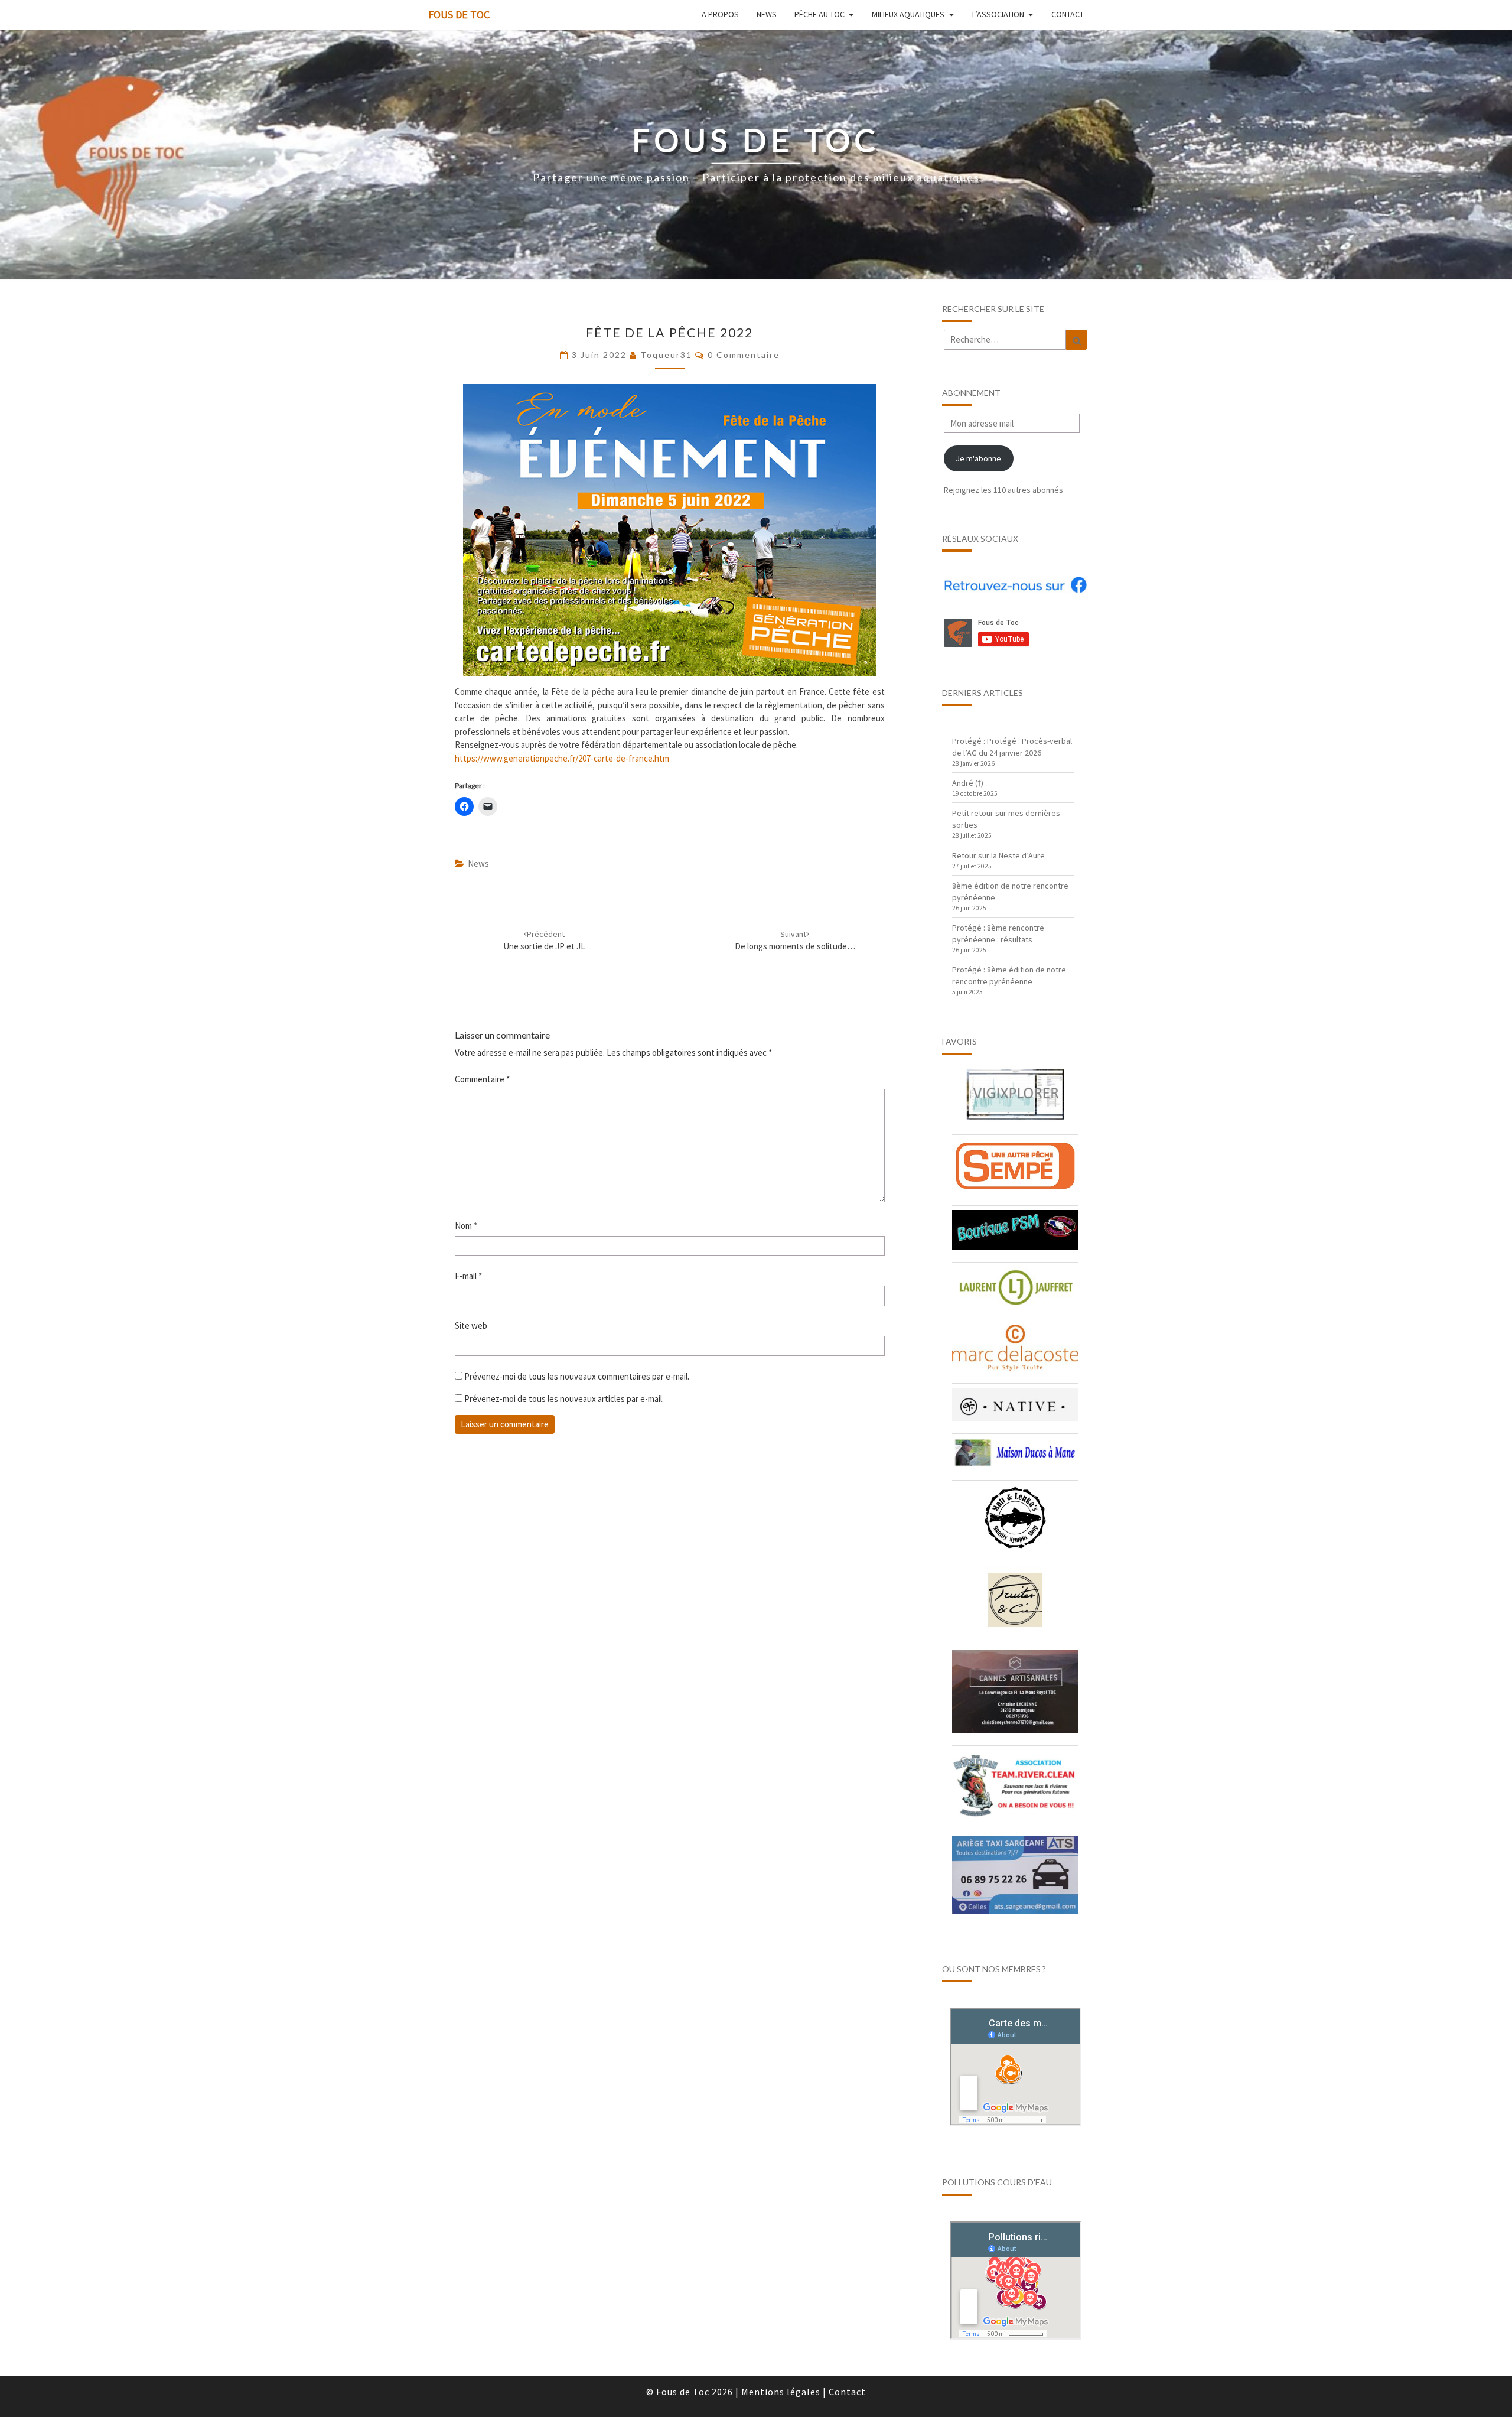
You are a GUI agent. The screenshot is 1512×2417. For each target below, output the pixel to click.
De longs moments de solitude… (795, 940)
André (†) (968, 783)
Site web (471, 1325)
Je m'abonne (978, 458)
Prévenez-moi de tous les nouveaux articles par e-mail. (564, 1399)
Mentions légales (781, 2392)
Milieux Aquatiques (908, 14)
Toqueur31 (666, 355)
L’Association (998, 14)
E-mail (468, 1276)
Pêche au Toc (819, 14)
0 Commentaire (744, 355)
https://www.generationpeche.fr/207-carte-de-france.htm (562, 758)
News (767, 14)
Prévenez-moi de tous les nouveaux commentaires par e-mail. (577, 1376)
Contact (1068, 14)
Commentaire (482, 1079)
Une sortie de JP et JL (544, 940)
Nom (466, 1226)
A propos (720, 14)
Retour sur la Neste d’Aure (998, 855)
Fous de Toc (459, 14)
